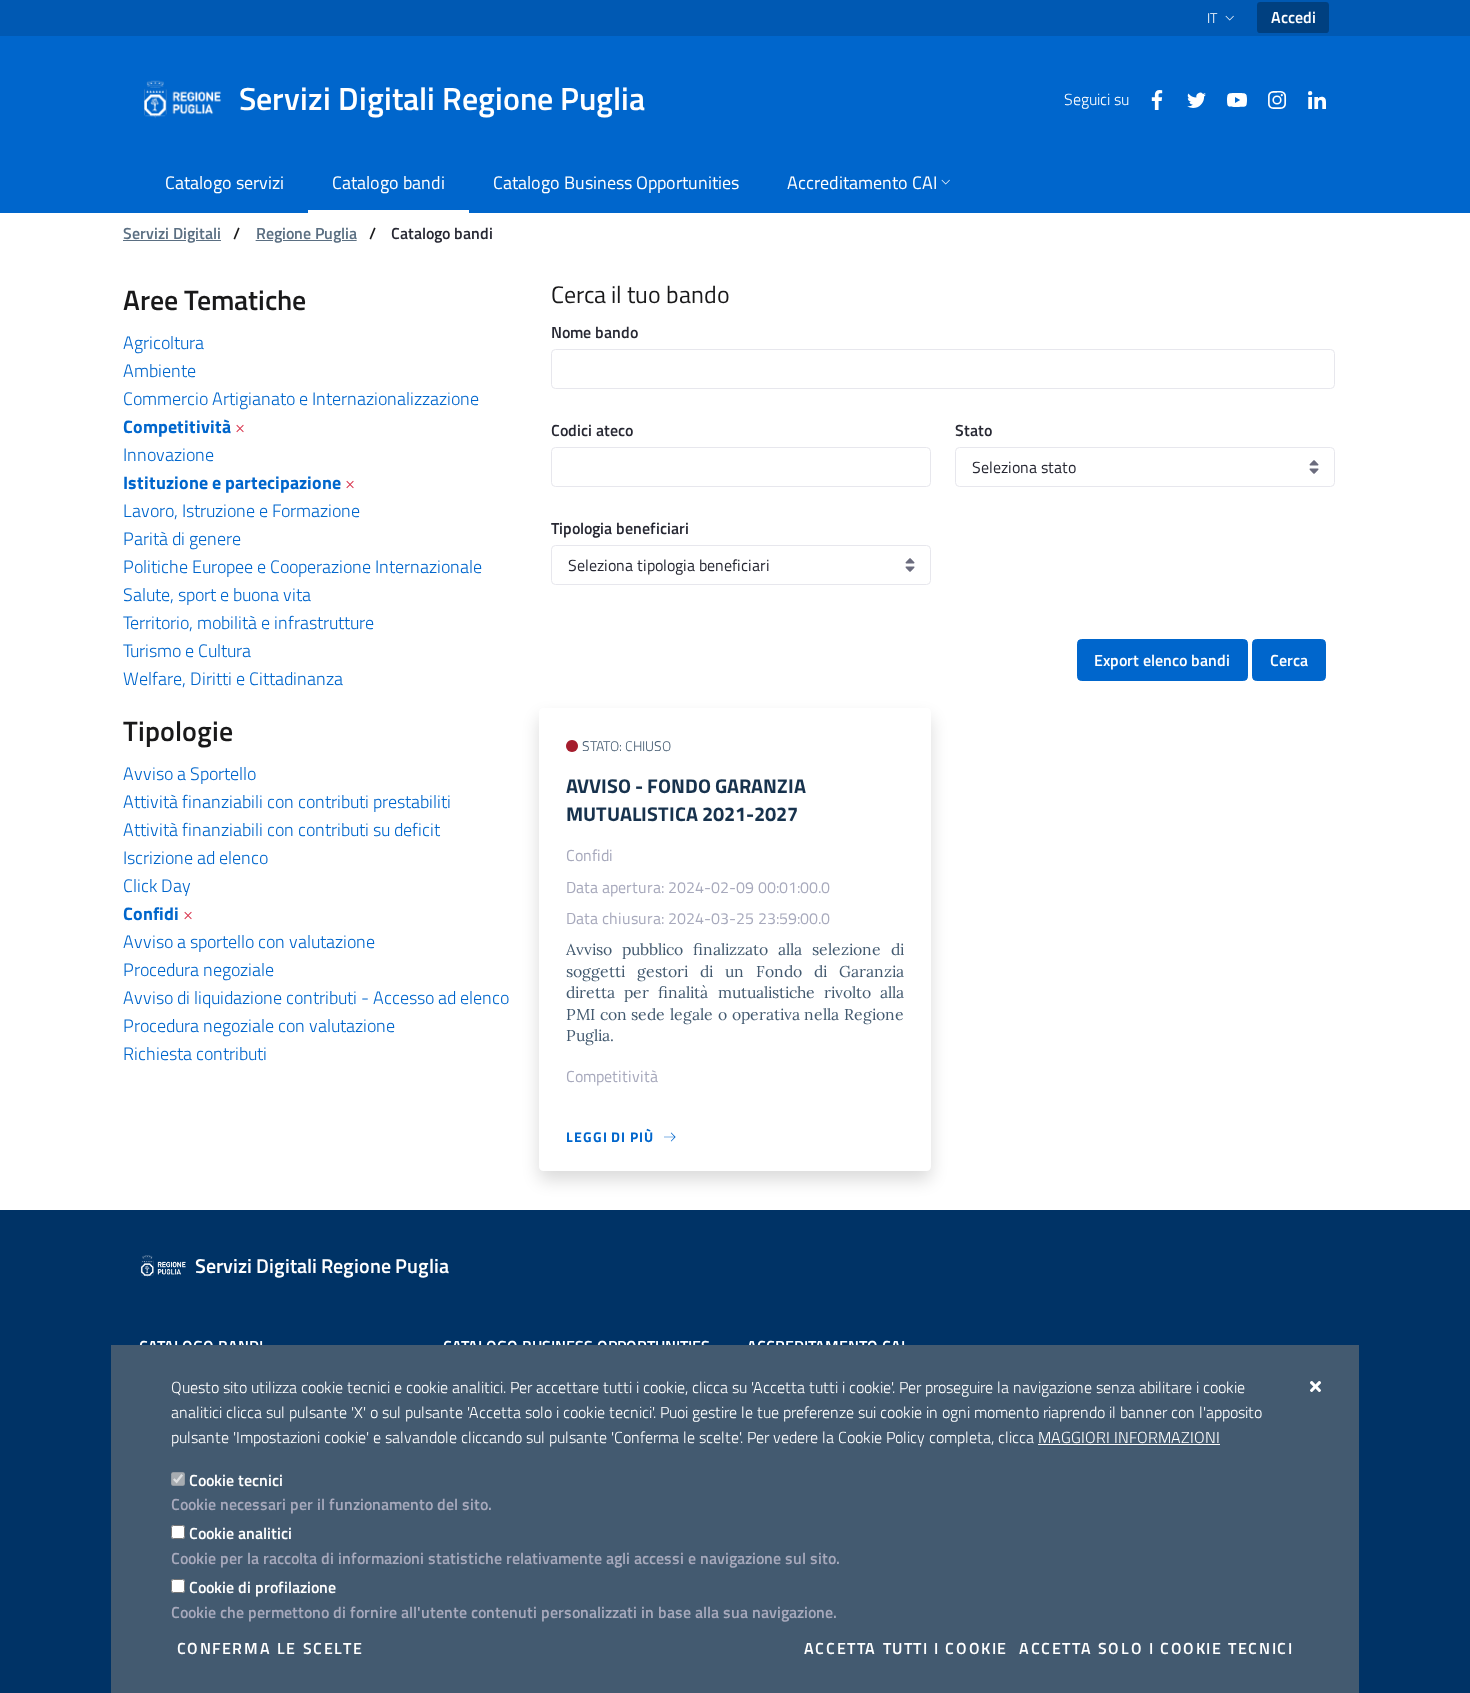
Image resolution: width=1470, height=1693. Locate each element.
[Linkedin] (1309, 98)
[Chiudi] (1316, 1386)
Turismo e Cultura (187, 650)
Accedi (1293, 17)
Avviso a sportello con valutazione (249, 941)
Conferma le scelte (270, 1648)
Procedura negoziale (198, 969)
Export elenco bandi (1162, 660)
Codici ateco (592, 430)
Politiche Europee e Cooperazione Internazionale (302, 566)
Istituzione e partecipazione (232, 482)
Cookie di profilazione (262, 1587)
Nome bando (594, 332)
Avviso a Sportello (189, 773)
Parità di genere (182, 538)
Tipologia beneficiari (620, 528)
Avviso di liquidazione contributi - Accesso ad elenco (316, 997)
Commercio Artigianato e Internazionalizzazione (301, 398)
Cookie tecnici (236, 1480)
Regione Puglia (306, 233)
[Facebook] (1149, 98)
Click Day (157, 885)
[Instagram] (1269, 98)
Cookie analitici (240, 1533)
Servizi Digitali (172, 233)
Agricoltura (163, 342)
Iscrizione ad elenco (195, 857)
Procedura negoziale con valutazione (259, 1025)
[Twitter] (1189, 98)
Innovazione (168, 454)
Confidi (151, 913)
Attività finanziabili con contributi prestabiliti (287, 801)
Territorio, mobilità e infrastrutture (248, 622)
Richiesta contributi (195, 1053)
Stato (973, 430)
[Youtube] (1229, 98)
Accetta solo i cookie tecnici (1156, 1648)
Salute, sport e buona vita (217, 594)
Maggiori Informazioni (1129, 1437)
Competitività (177, 426)
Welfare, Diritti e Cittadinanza (233, 678)
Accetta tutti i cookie (906, 1648)
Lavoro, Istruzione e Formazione (241, 510)
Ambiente (159, 370)
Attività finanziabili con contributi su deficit (281, 829)
